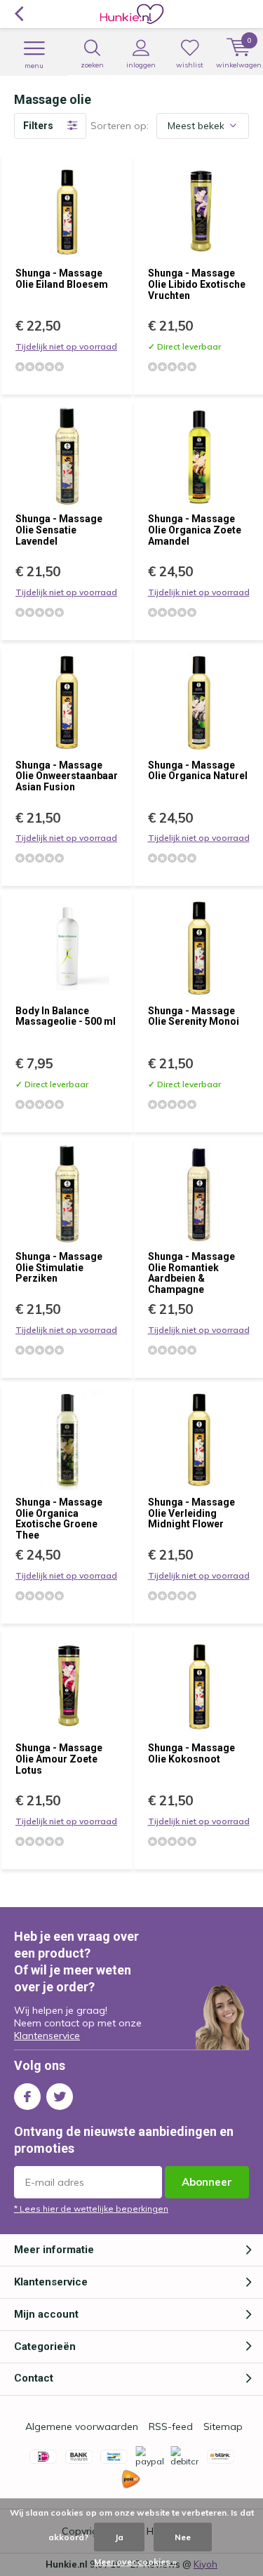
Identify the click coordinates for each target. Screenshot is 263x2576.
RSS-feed (171, 2426)
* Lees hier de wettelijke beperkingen (91, 2209)
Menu (34, 66)
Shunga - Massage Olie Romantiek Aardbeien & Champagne (191, 1273)
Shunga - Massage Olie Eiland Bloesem (62, 279)
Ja (119, 2537)
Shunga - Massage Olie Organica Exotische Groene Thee (59, 1519)
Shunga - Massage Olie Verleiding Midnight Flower (191, 1513)
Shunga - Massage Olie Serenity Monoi (194, 1016)
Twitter (60, 2097)
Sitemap (223, 2426)
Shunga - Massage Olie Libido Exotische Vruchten (197, 284)
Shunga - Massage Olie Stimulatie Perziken (59, 1267)
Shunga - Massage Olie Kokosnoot (191, 1753)
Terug (19, 14)
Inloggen (141, 65)
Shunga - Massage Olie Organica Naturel (198, 771)
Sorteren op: (120, 126)
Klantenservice (47, 2036)
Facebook (27, 2097)
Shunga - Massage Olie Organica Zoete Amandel (195, 530)
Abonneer (207, 2182)
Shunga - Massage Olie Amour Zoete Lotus (59, 1759)
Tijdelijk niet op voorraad (66, 346)
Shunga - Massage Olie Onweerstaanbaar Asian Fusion (67, 776)
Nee (183, 2537)
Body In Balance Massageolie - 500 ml (66, 1016)
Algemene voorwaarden (82, 2426)
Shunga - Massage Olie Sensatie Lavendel (59, 530)
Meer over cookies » (135, 2562)
